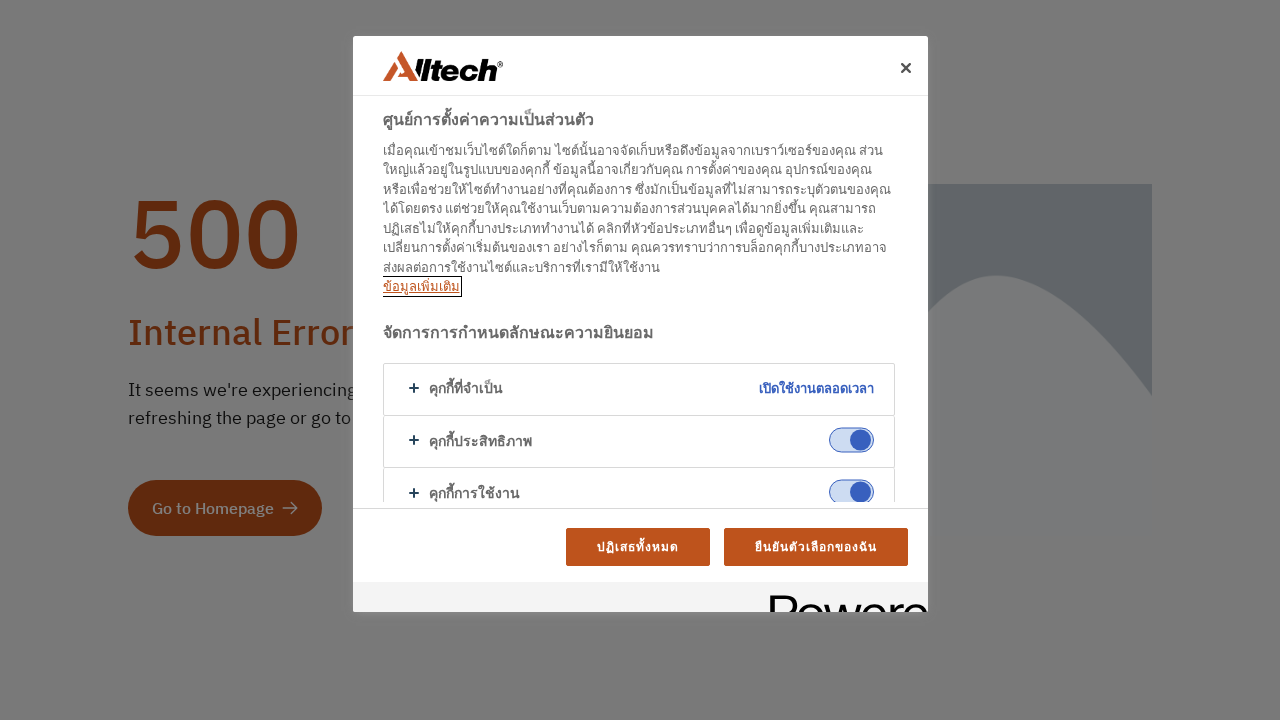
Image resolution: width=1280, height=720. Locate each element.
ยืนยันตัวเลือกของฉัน (815, 546)
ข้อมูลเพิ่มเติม (421, 286)
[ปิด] (906, 68)
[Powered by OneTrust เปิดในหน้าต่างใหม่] (842, 599)
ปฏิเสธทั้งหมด (638, 546)
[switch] (851, 439)
